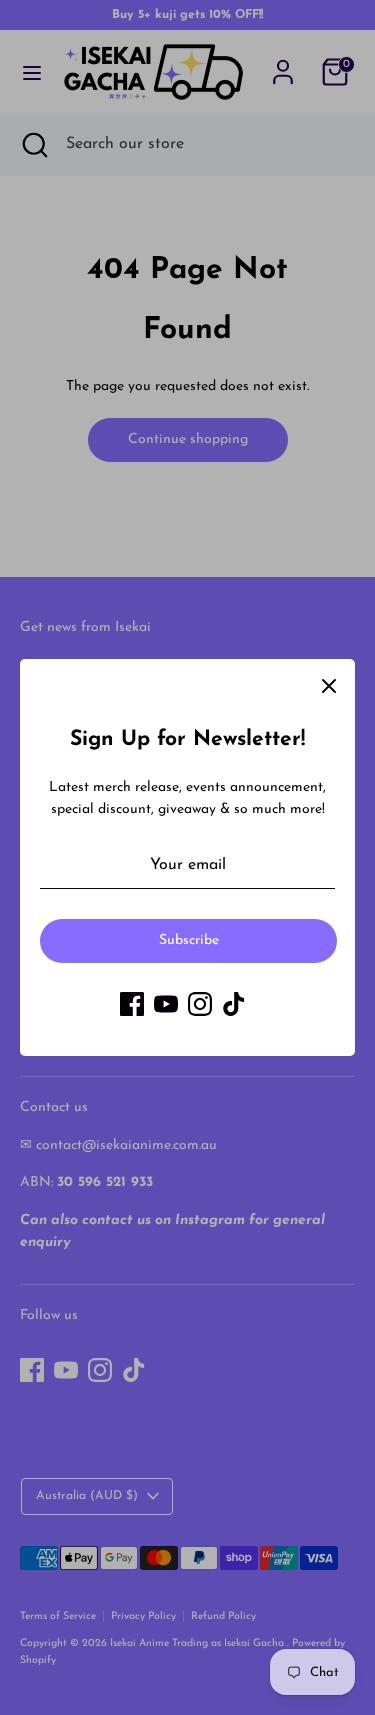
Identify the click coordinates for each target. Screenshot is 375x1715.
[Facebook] (132, 1004)
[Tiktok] (234, 1004)
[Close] (329, 685)
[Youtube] (166, 1004)
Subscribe (189, 940)
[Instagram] (200, 1004)
